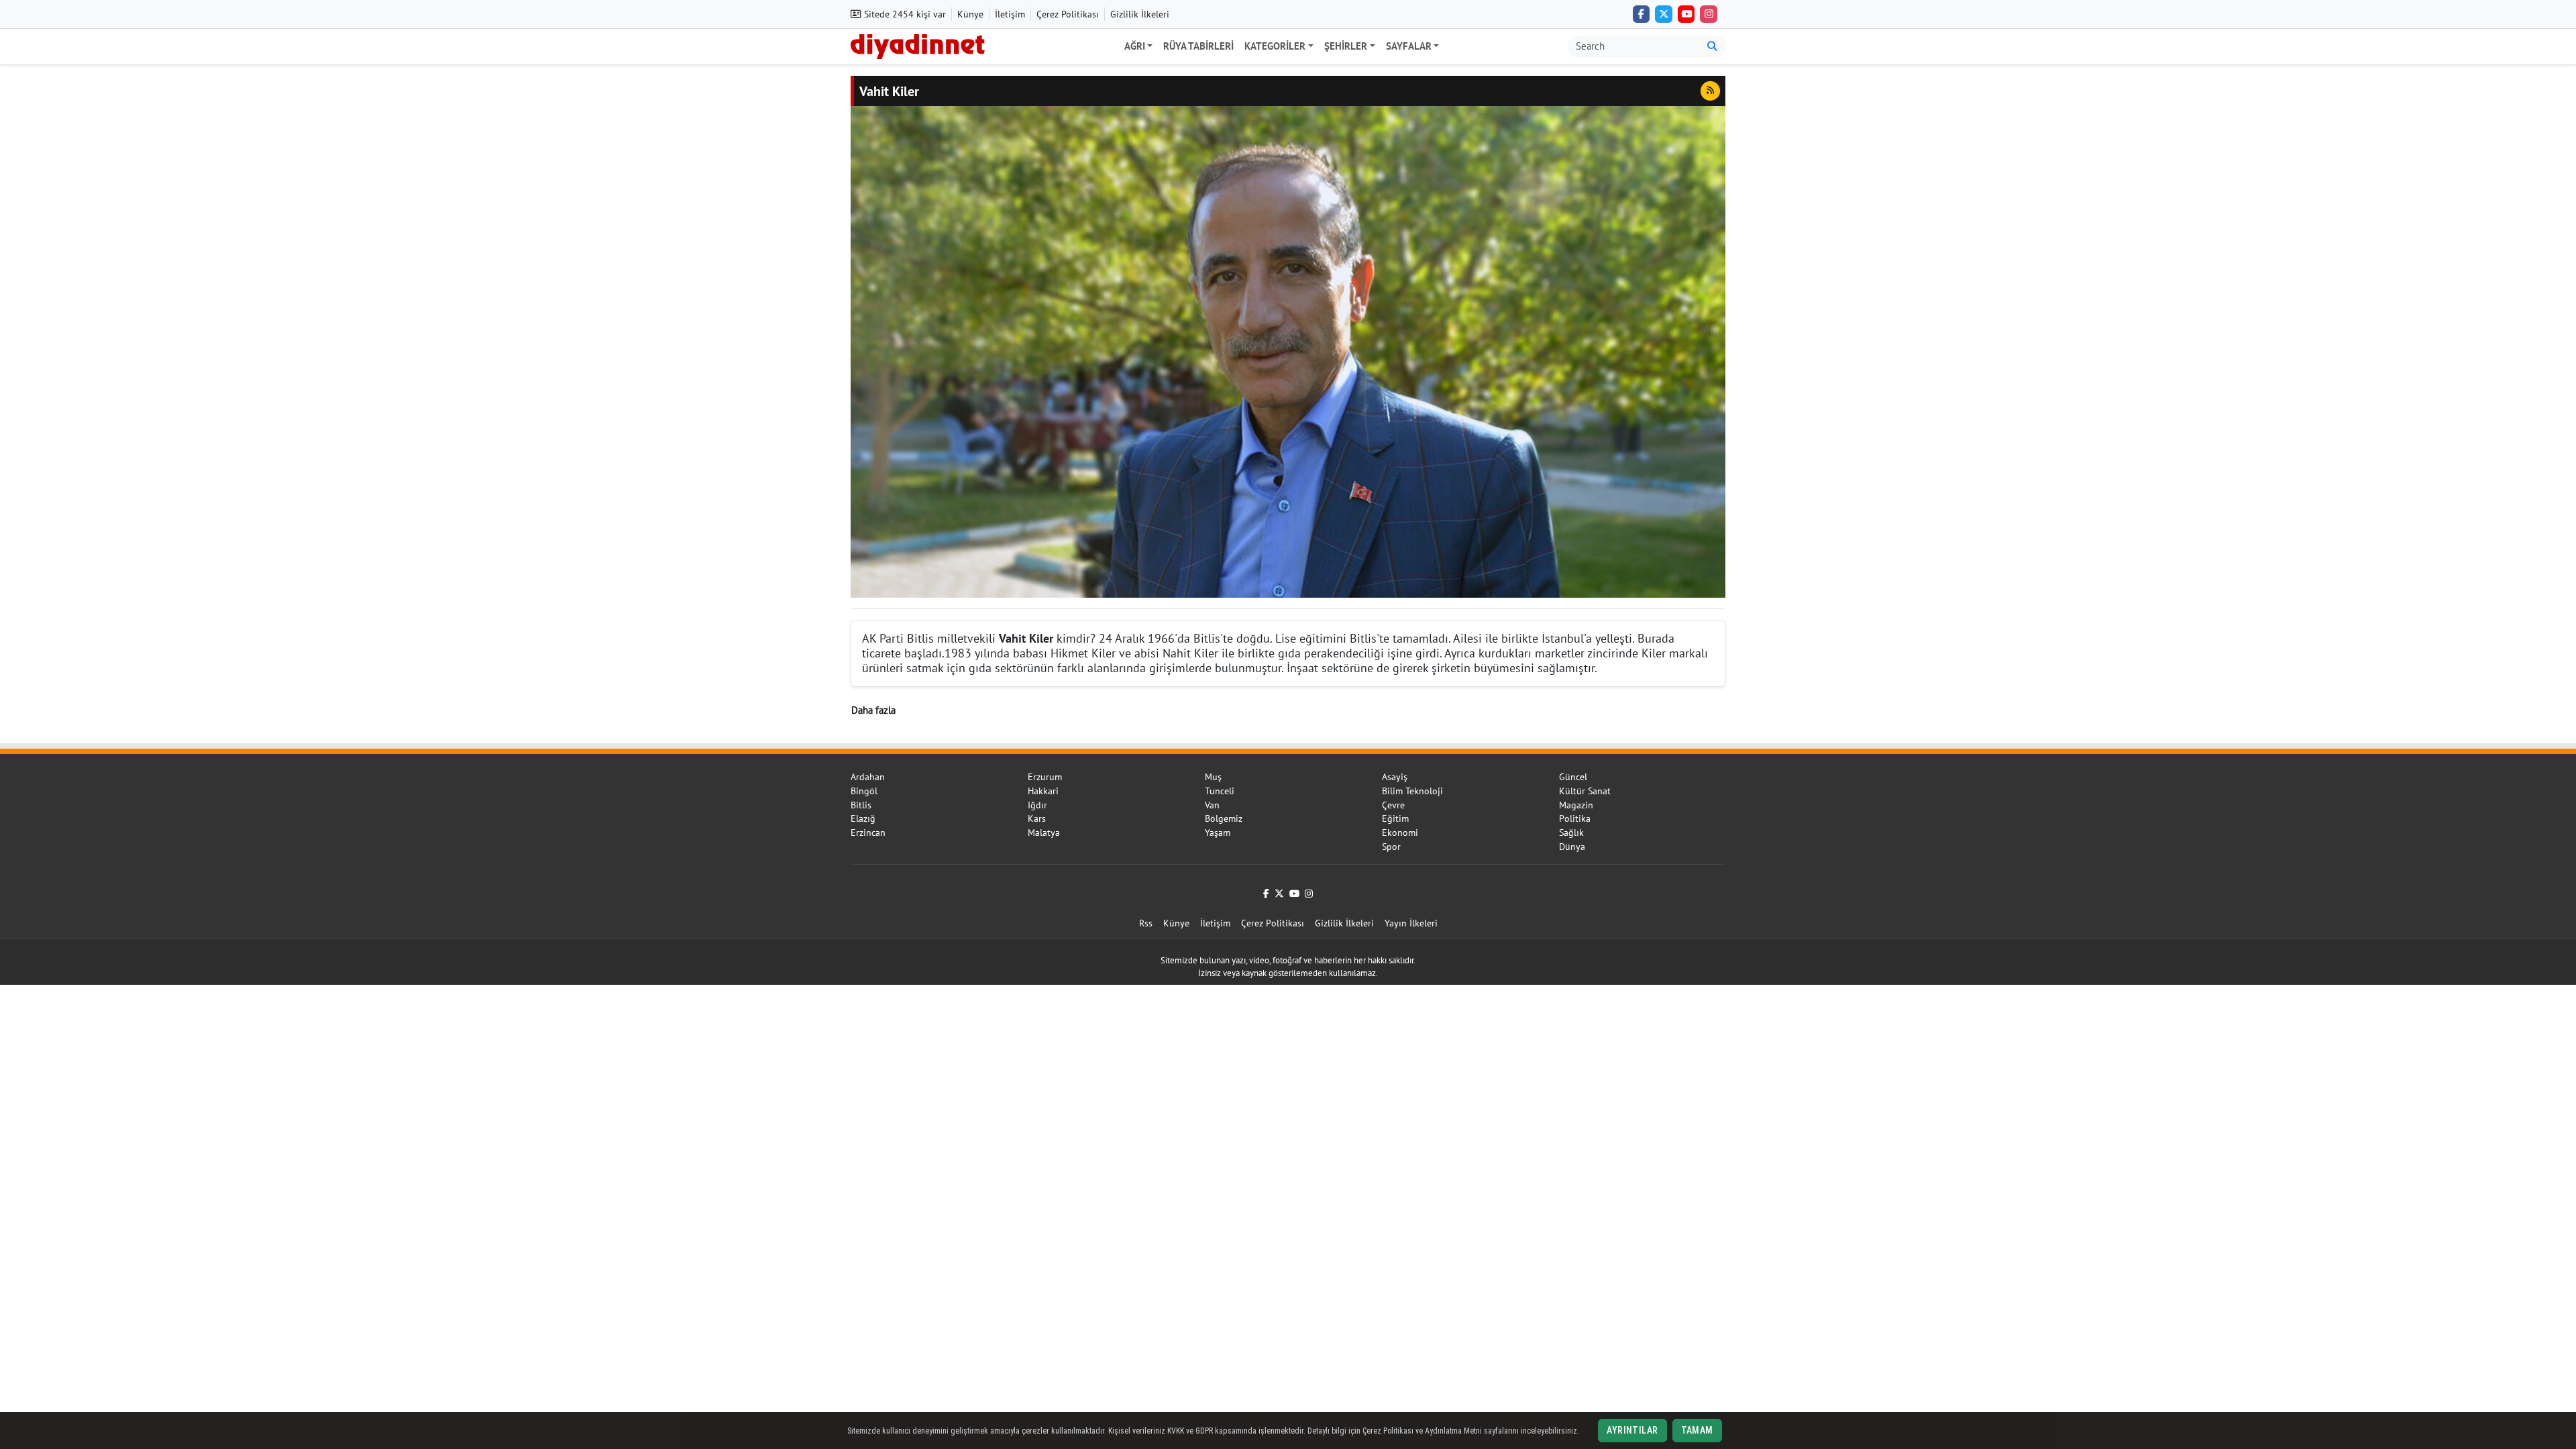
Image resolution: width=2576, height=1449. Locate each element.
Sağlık (1571, 833)
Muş (1213, 777)
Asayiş (1395, 777)
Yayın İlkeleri (1411, 923)
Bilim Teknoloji (1412, 791)
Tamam (1697, 1430)
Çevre (1393, 805)
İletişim (1010, 14)
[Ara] (1712, 47)
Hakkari (1043, 791)
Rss (1146, 923)
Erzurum (1045, 777)
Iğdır (1037, 805)
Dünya (1572, 847)
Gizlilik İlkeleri (1140, 14)
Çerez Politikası (1068, 14)
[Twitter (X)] (1664, 14)
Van (1212, 805)
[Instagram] (1709, 14)
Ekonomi (1400, 833)
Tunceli (1220, 791)
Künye (970, 14)
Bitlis (861, 805)
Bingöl (864, 791)
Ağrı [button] (1135, 46)
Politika (1575, 818)
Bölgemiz (1224, 818)
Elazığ (863, 818)
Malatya (1044, 833)
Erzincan (868, 833)
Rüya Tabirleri (1198, 46)
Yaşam (1218, 833)
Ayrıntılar (1632, 1430)
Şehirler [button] (1346, 46)
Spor (1391, 847)
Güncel (1573, 777)
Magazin (1576, 805)
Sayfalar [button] (1409, 46)
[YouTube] (1686, 14)
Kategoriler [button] (1275, 46)
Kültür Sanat (1585, 791)
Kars (1037, 818)
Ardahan (868, 777)
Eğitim (1395, 818)
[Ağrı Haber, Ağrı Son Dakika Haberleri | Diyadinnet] (918, 45)
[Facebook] (1642, 14)
